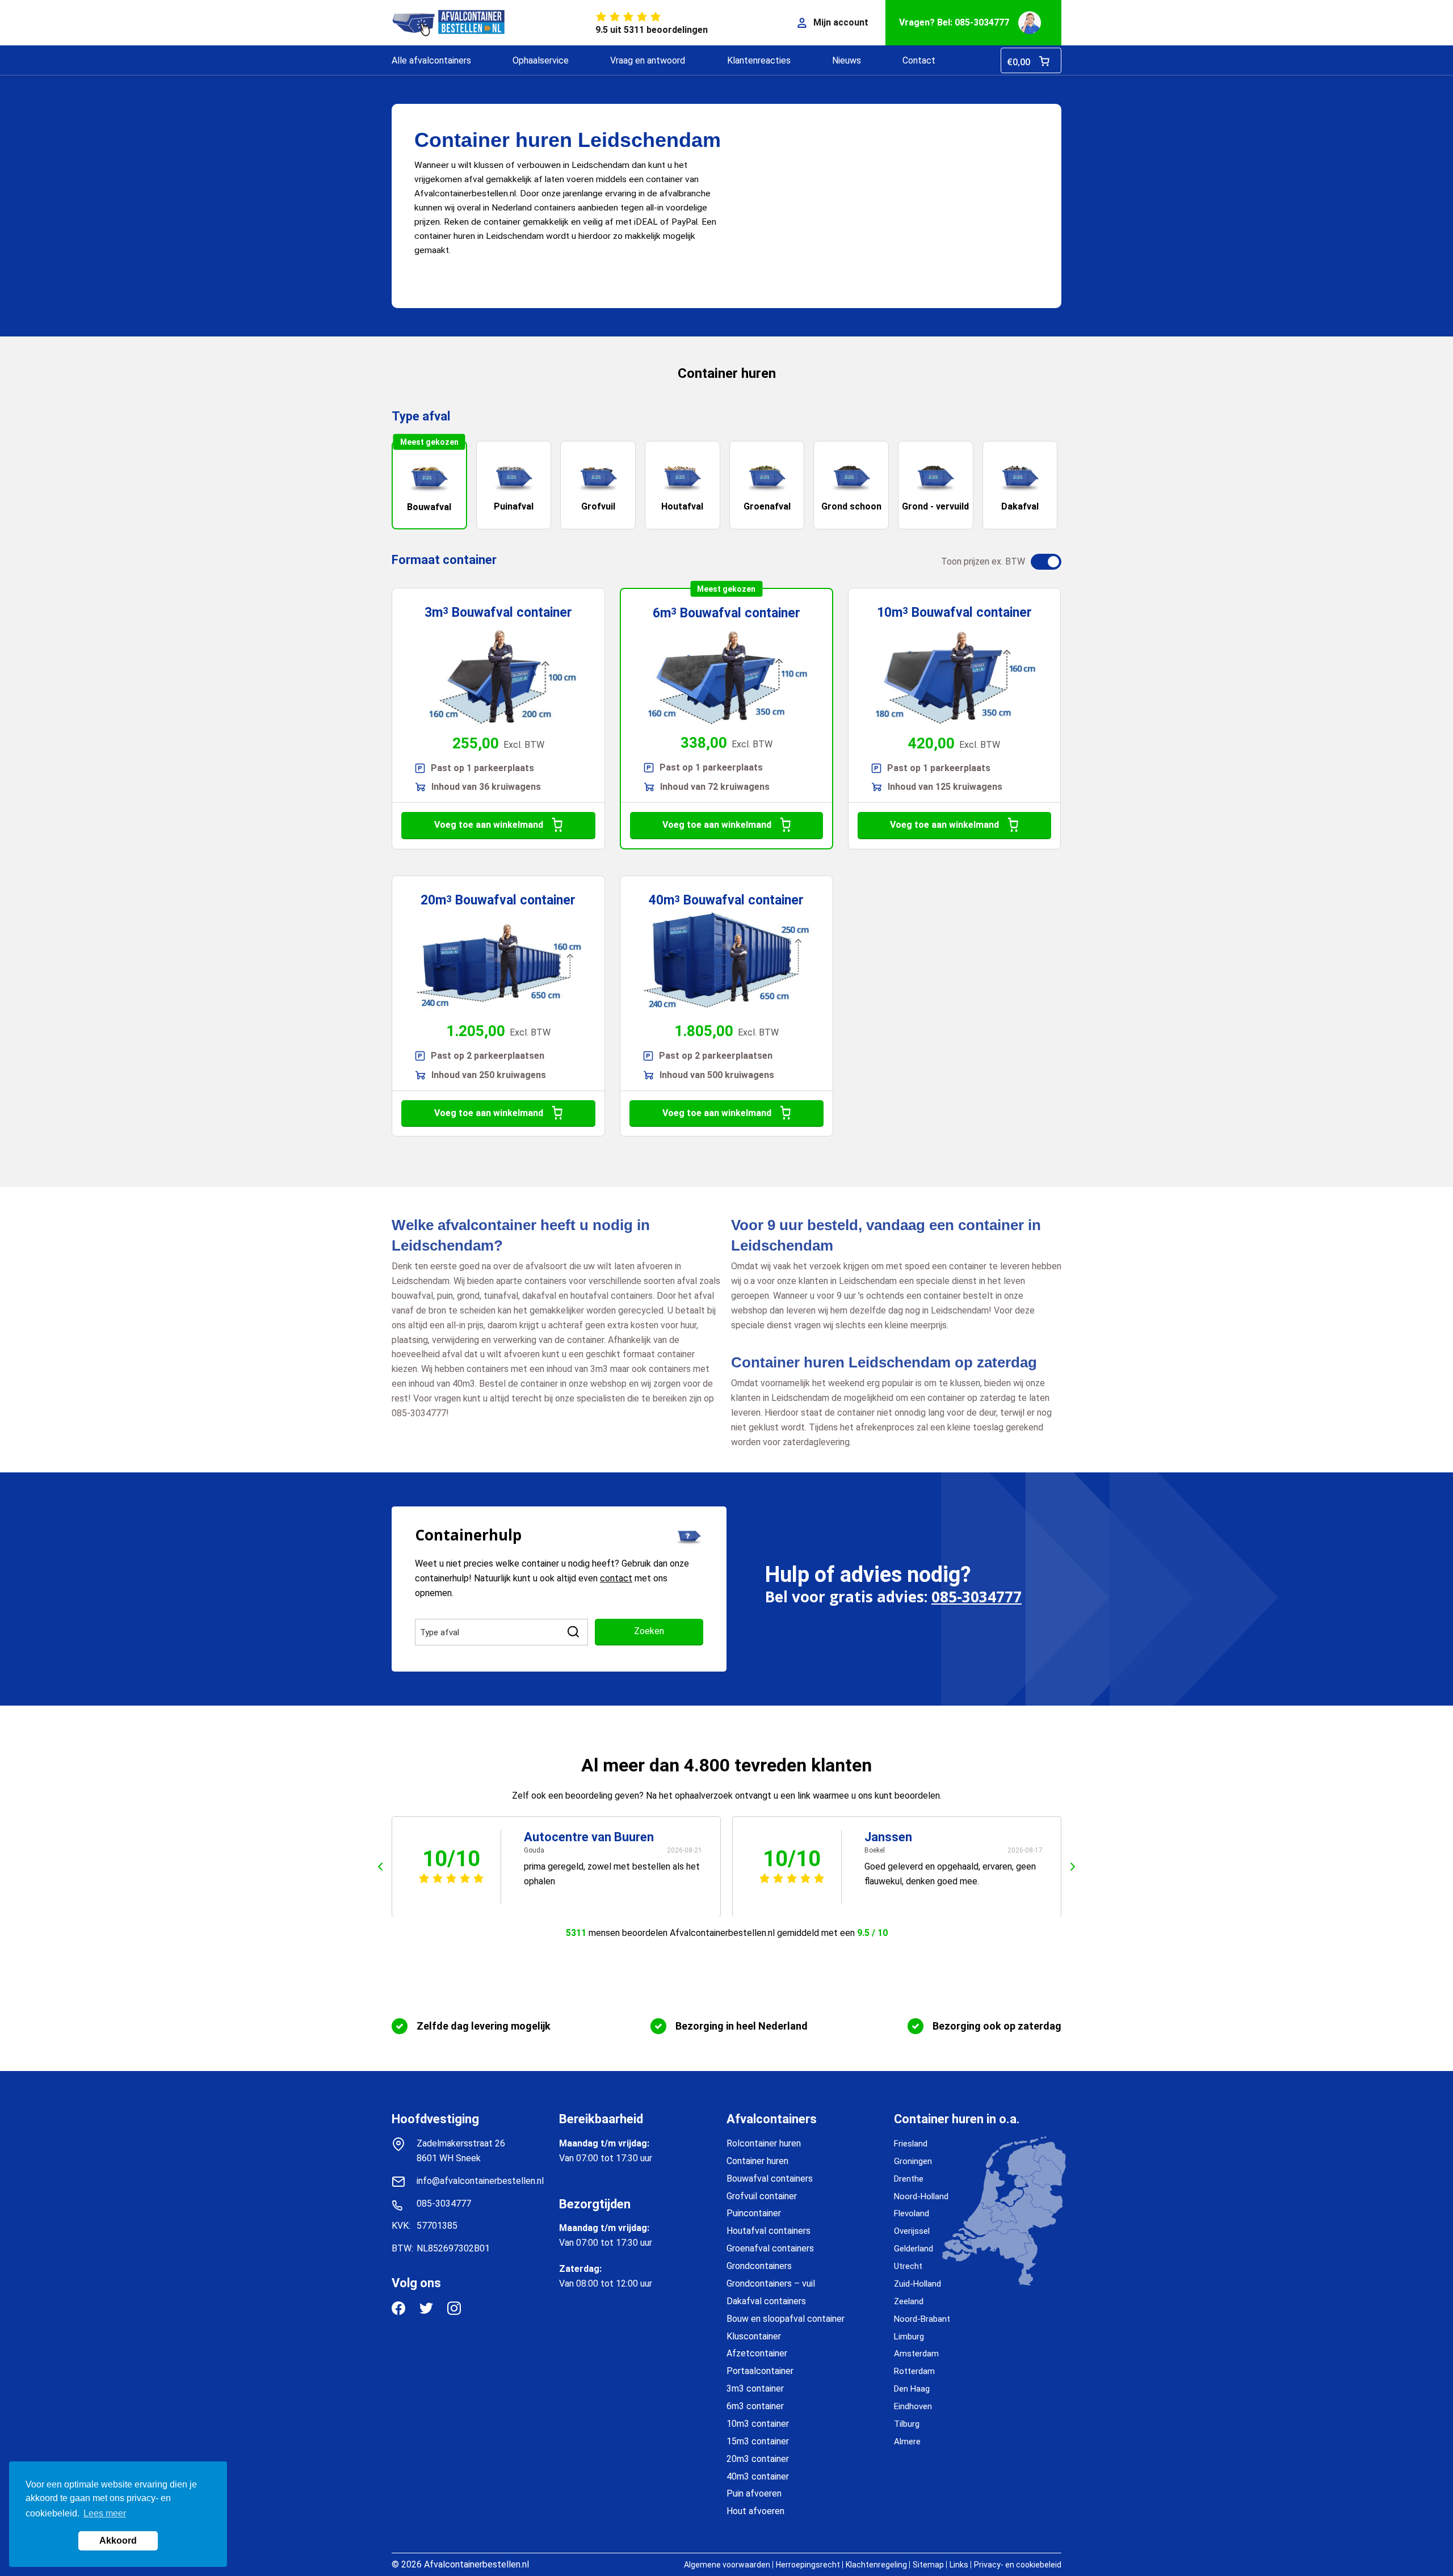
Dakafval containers (766, 2301)
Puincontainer (754, 2213)
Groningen (913, 2161)
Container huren (757, 2161)
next (1073, 1867)
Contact (919, 60)
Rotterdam (914, 2371)
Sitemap (928, 2565)
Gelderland (914, 2249)
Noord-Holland (921, 2196)
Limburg (909, 2337)
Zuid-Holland (917, 2284)
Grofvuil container (762, 2196)
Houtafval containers (769, 2231)
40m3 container (758, 2476)
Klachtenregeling (876, 2565)
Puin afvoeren (754, 2493)
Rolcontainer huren (764, 2143)
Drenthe (909, 2179)
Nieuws (847, 60)
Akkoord (118, 2541)
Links (959, 2565)
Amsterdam (916, 2354)
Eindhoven (913, 2406)
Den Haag (912, 2389)
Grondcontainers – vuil (771, 2284)
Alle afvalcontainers (431, 60)
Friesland (911, 2144)
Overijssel (912, 2231)
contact (616, 1578)
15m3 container (758, 2441)
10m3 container (758, 2424)
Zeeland (909, 2301)
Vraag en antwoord (648, 60)
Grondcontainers (759, 2266)
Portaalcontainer (760, 2371)
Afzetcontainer (757, 2353)
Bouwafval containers (770, 2179)
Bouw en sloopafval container (786, 2319)
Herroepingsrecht (808, 2565)
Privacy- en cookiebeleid (1018, 2565)
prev (380, 1867)
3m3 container (755, 2388)
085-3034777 (977, 1597)
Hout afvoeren (755, 2511)
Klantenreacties (759, 60)
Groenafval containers (770, 2248)
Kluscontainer (754, 2336)
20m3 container (758, 2459)
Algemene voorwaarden (727, 2565)
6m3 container (755, 2406)
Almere (907, 2442)
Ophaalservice (541, 60)
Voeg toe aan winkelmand (489, 825)
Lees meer (105, 2513)
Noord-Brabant (922, 2319)
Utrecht (908, 2266)
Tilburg (907, 2424)
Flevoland (912, 2213)
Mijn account (841, 22)
